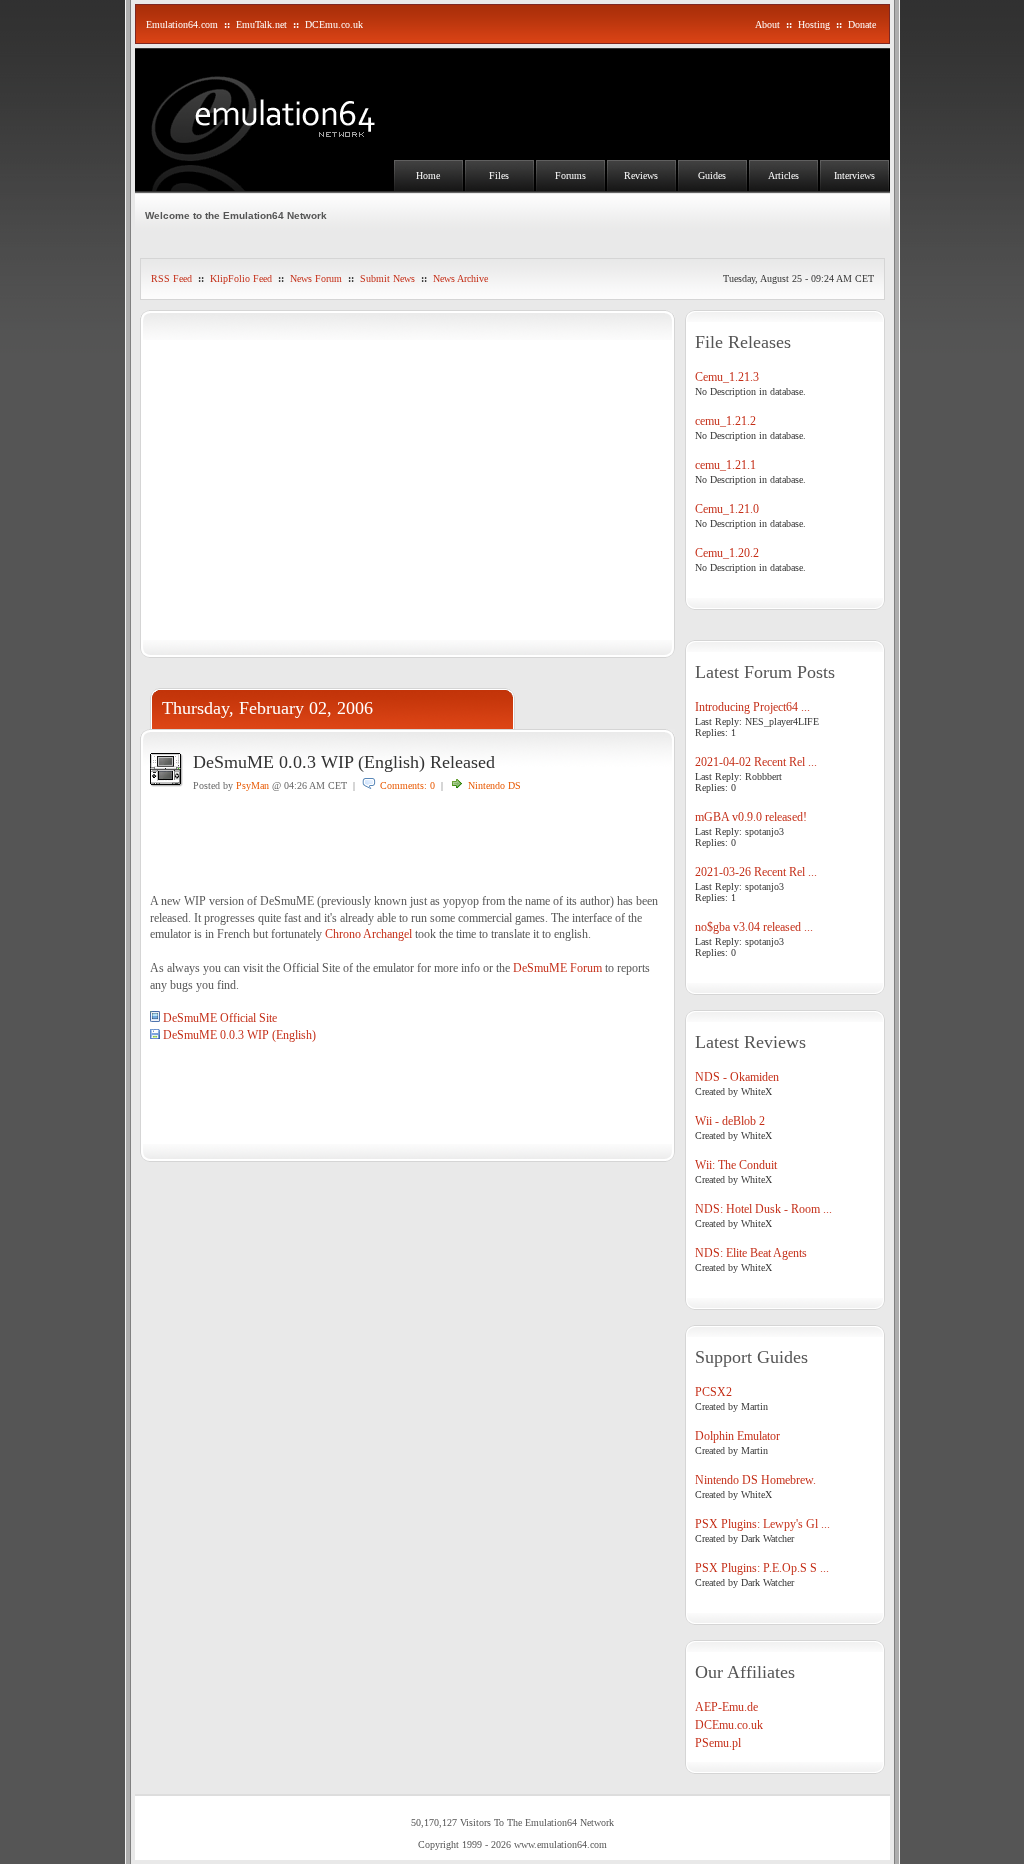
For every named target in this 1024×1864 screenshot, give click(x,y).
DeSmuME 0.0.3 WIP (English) (239, 1035)
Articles (783, 175)
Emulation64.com (182, 24)
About (767, 24)
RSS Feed (171, 278)
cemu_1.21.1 (725, 465)
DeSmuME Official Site (220, 1018)
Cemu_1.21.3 (727, 377)
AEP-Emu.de (726, 1707)
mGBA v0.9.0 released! (751, 817)
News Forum (316, 278)
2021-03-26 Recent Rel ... (756, 872)
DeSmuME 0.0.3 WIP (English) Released (344, 762)
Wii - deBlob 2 (730, 1121)
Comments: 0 (407, 785)
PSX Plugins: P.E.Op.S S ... (762, 1568)
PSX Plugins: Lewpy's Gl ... (762, 1524)
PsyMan (252, 785)
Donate (862, 24)
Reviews (641, 175)
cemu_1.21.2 (725, 421)
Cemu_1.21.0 (727, 509)
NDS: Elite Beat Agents (751, 1253)
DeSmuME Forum (557, 968)
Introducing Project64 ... (752, 707)
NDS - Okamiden (737, 1077)
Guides (712, 175)
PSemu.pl (718, 1743)
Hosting (814, 24)
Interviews (854, 175)
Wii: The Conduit (736, 1165)
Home (428, 175)
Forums (570, 175)
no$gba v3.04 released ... (754, 927)
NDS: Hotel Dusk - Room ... (763, 1209)
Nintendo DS (494, 785)
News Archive (460, 278)
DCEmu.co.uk (334, 24)
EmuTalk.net (261, 24)
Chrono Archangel (368, 934)
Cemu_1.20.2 (727, 553)
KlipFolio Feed (241, 278)
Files (499, 175)
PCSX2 (713, 1392)
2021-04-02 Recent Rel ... (756, 762)
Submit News (387, 278)
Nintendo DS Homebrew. (755, 1480)
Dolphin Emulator (737, 1436)
